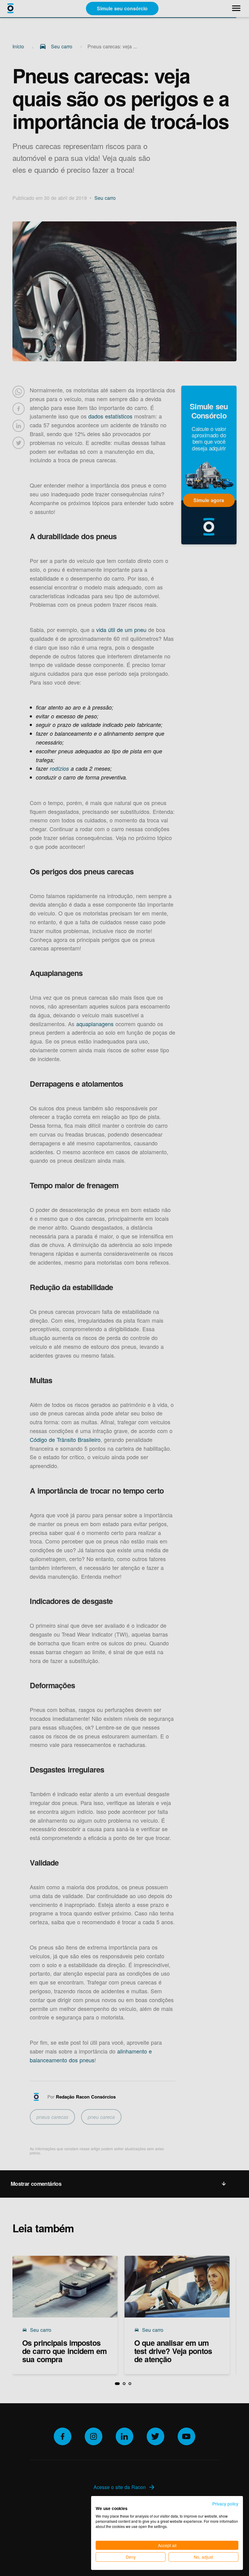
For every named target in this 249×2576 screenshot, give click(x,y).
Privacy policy (225, 2504)
